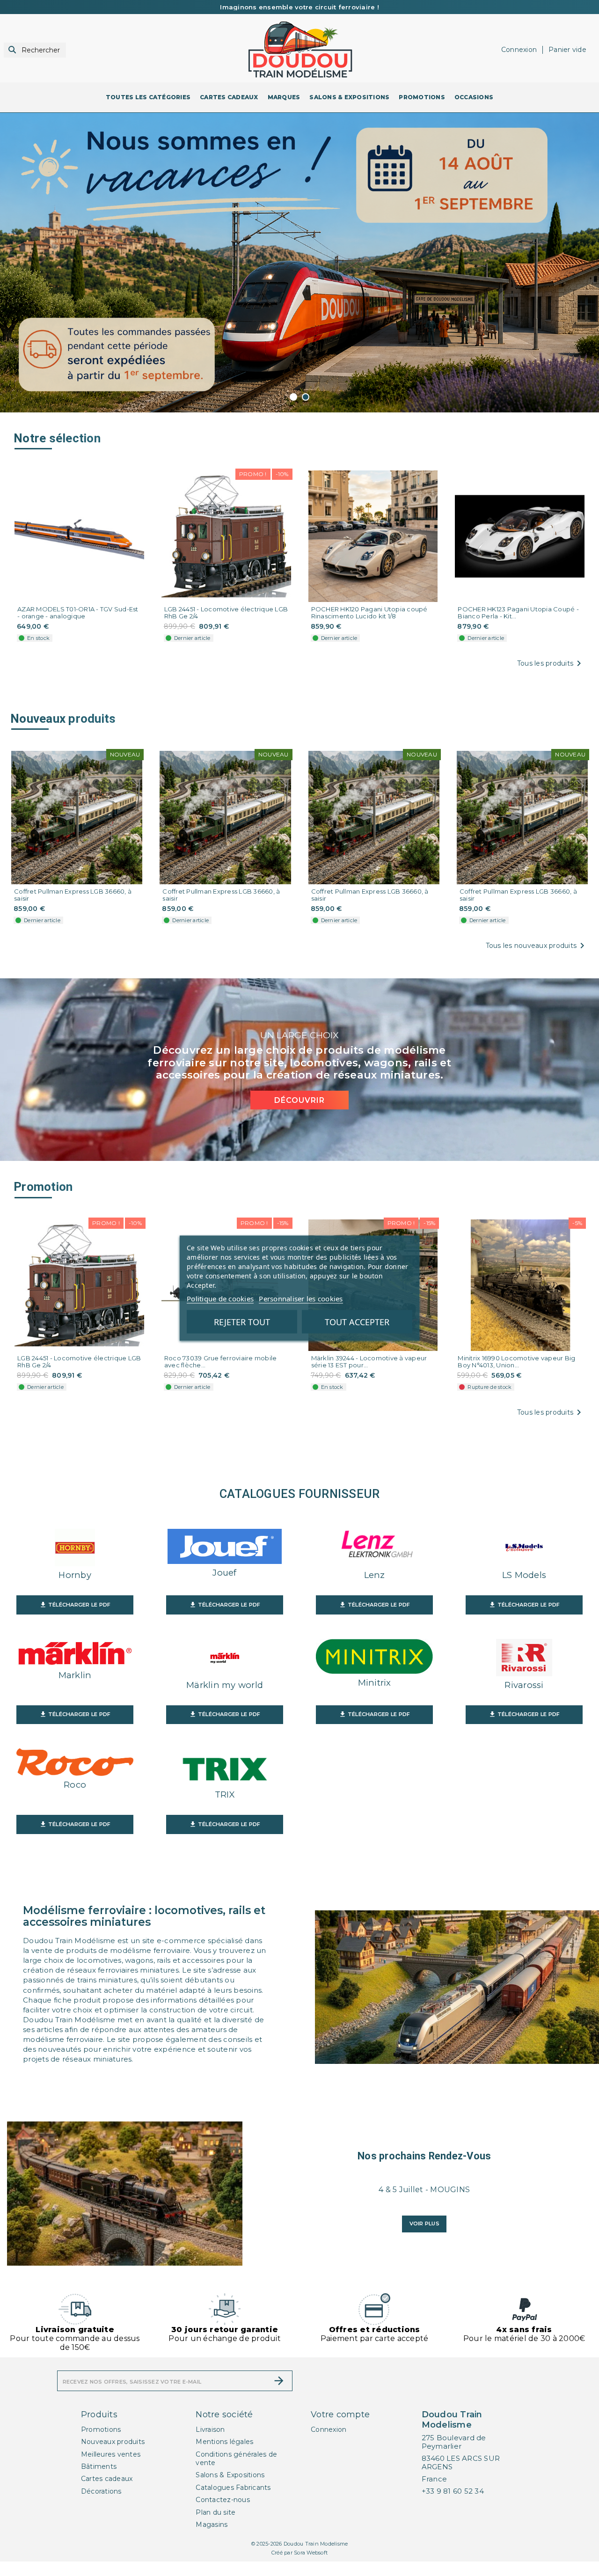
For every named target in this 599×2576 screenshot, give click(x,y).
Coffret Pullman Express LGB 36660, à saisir (73, 895)
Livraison (210, 2429)
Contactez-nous (223, 2500)
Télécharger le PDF (75, 1605)
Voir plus (424, 2224)
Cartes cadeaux (107, 2479)
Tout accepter (357, 1321)
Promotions (101, 2429)
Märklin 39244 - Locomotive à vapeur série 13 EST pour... (369, 1362)
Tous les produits (551, 663)
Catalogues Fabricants (233, 2488)
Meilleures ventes (111, 2454)
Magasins (212, 2525)
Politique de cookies (220, 1298)
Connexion (329, 2429)
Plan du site (215, 2512)
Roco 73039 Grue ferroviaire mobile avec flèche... (221, 1362)
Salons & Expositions (230, 2475)
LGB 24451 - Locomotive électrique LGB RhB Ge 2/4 (226, 613)
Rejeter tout (242, 1321)
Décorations (101, 2491)
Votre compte (340, 2415)
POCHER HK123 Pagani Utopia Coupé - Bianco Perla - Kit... (518, 613)
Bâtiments (99, 2466)
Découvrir (299, 1100)
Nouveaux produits (113, 2442)
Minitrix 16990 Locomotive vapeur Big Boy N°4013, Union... (516, 1362)
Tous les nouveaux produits (537, 946)
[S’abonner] (279, 2381)
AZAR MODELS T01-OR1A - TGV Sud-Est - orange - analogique (78, 613)
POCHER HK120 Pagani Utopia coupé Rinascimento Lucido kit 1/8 (369, 613)
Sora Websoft (311, 2553)
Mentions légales (224, 2442)
